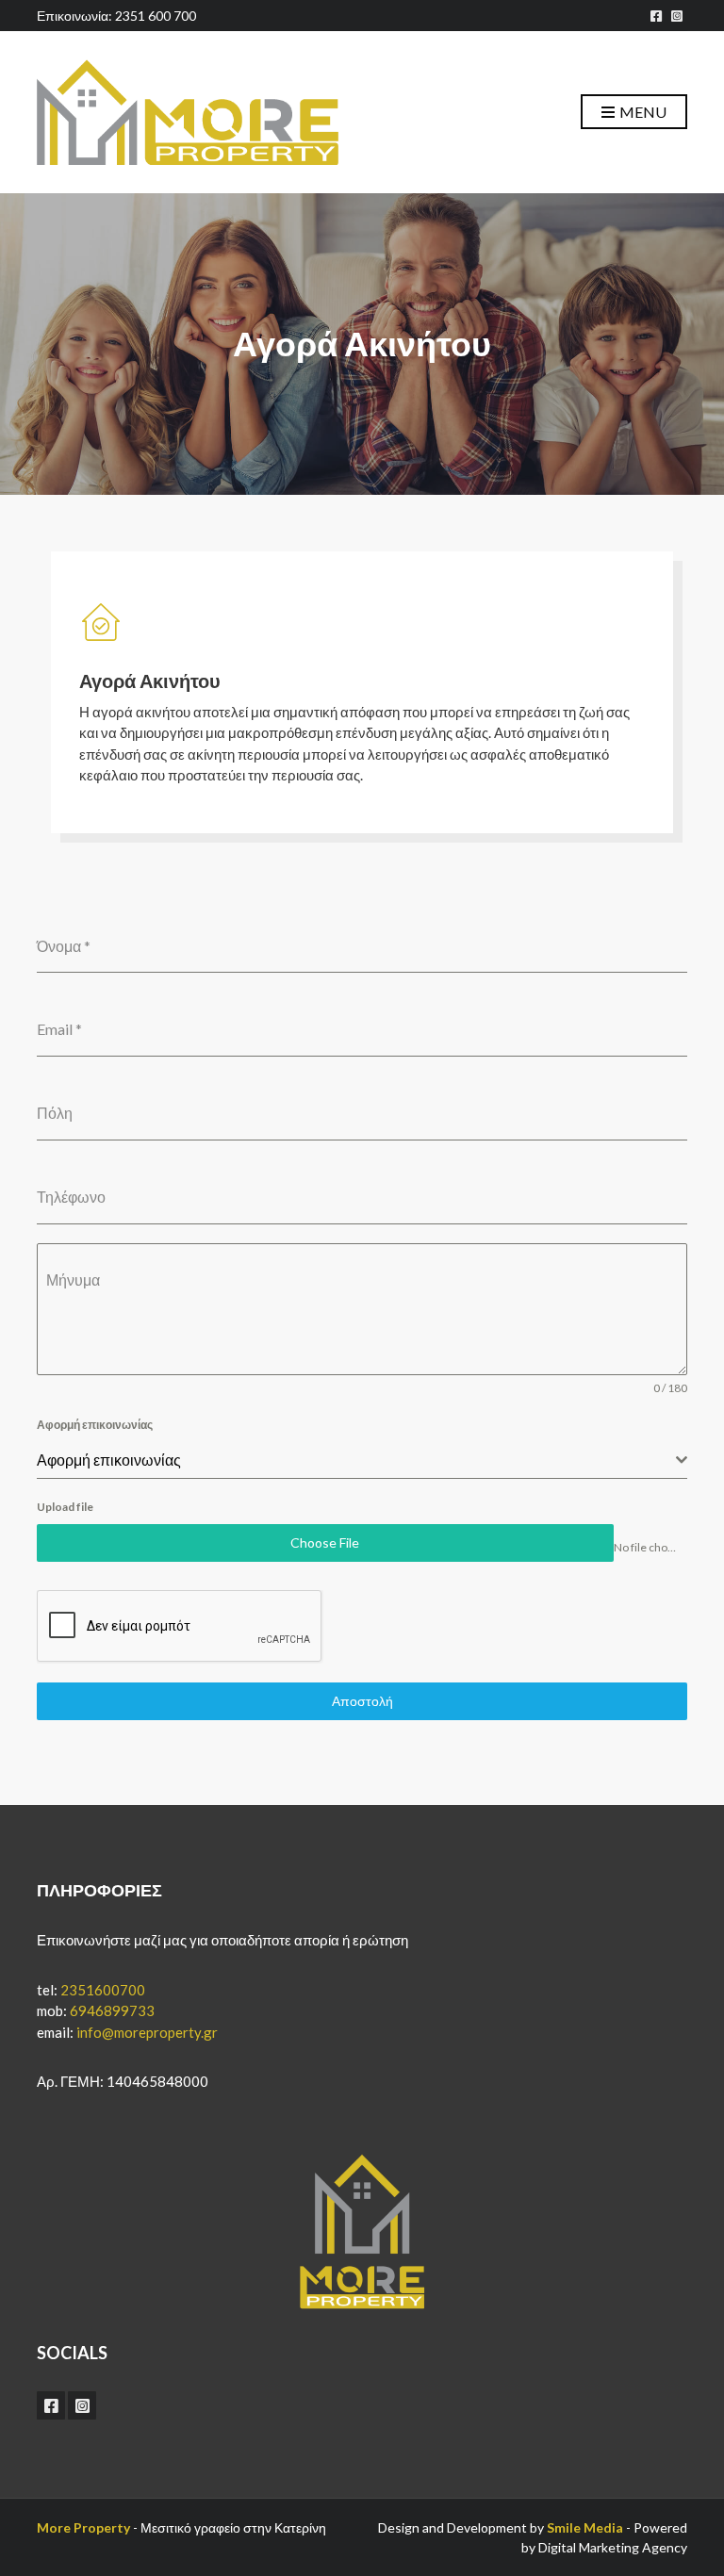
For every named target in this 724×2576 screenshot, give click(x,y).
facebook (656, 16)
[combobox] (362, 1460)
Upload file (65, 1507)
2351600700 (103, 1990)
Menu (642, 112)
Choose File (325, 1542)
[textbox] (356, 1460)
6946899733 (112, 2010)
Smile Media (585, 2527)
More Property (83, 2527)
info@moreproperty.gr (147, 2032)
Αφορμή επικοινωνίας (95, 1425)
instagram (677, 16)
